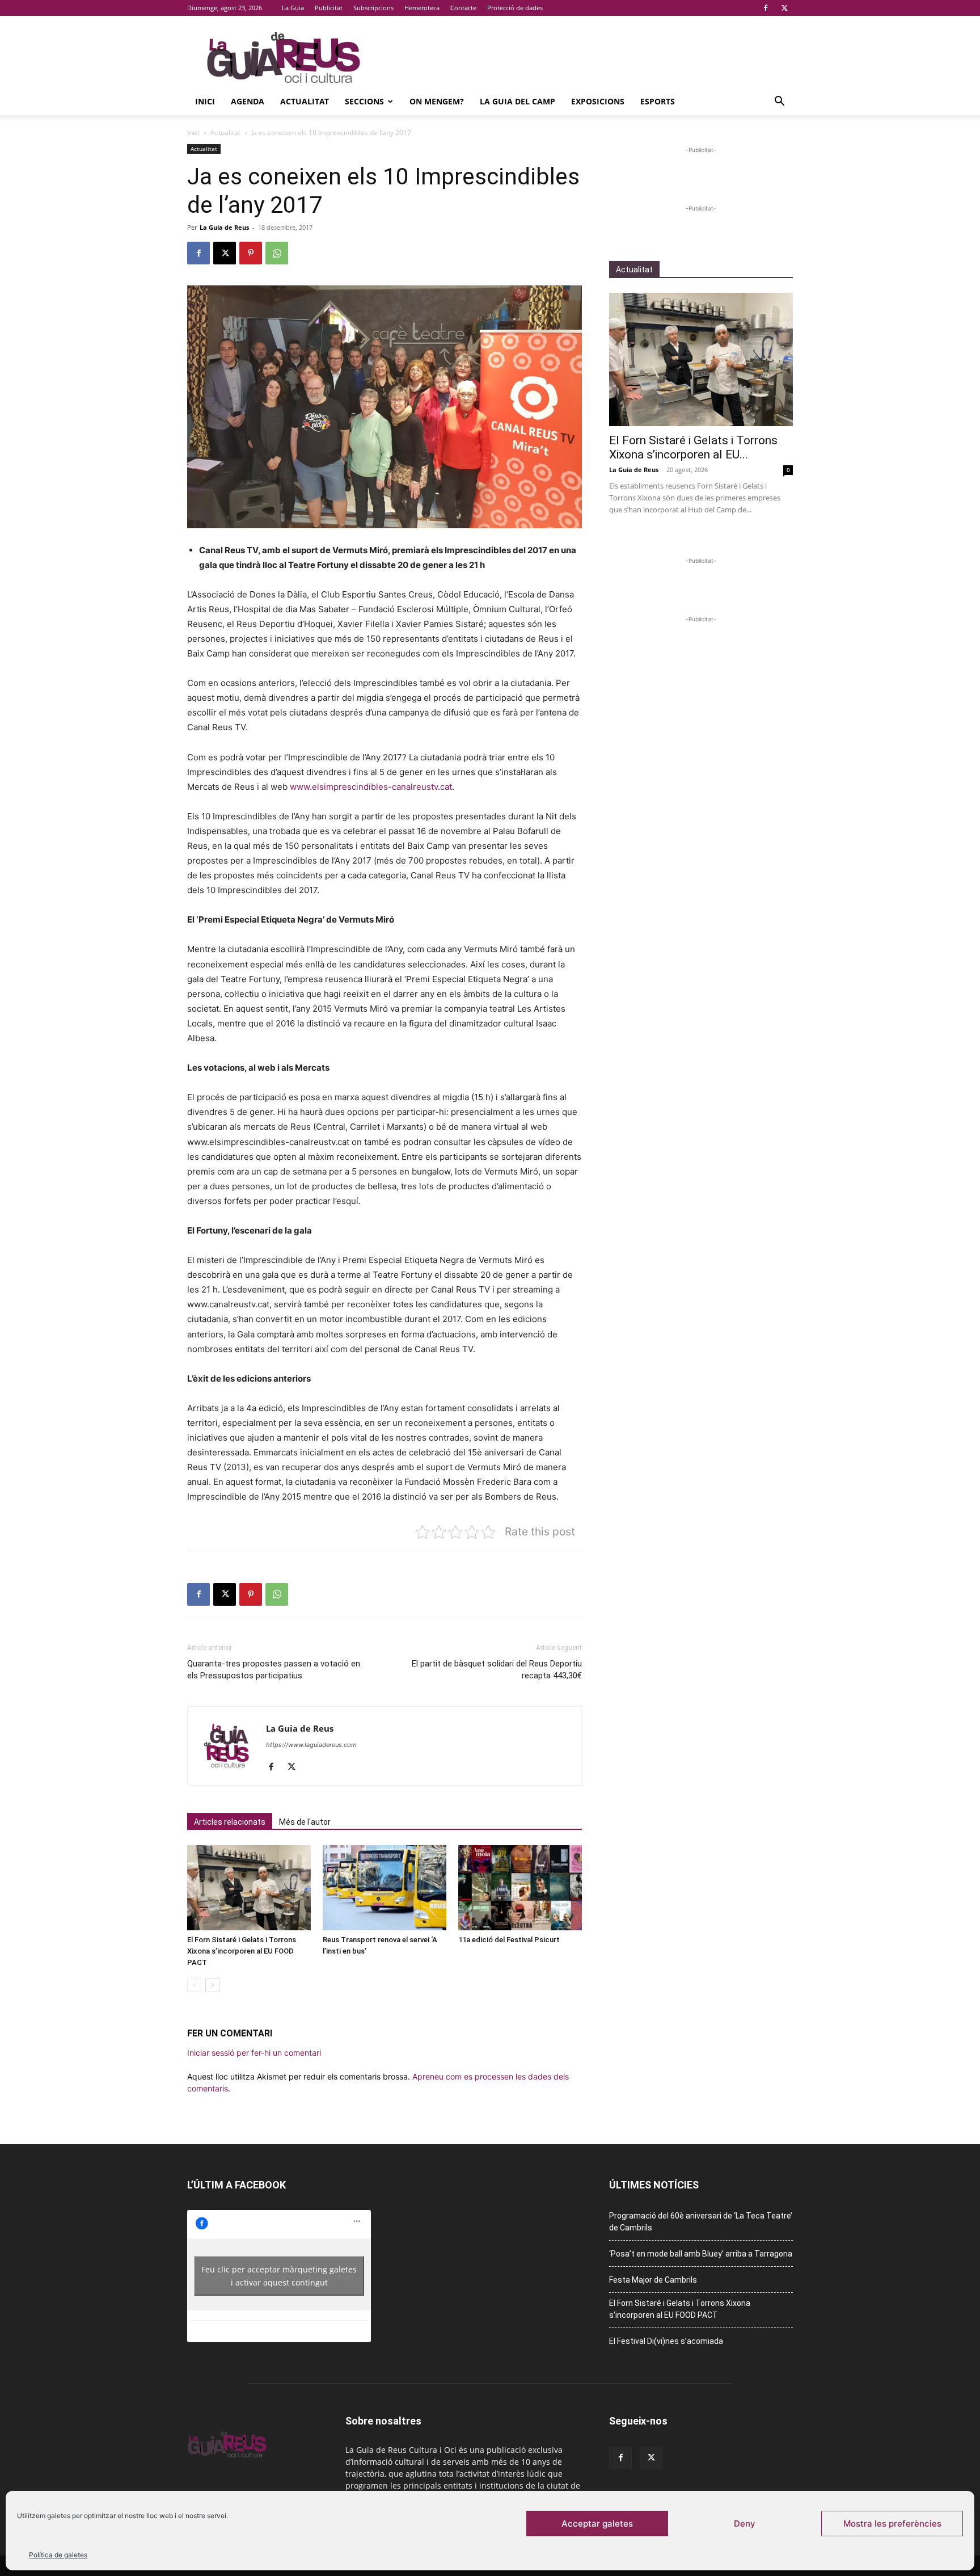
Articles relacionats (230, 1822)
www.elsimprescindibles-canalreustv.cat (371, 787)
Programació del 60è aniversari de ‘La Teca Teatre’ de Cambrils (701, 2222)
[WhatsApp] (277, 253)
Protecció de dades (515, 8)
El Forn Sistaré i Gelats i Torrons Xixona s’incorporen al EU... (693, 447)
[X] (784, 8)
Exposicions (598, 101)
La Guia (293, 8)
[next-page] (212, 1985)
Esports (658, 101)
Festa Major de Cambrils (653, 2280)
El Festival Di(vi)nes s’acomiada (666, 2341)
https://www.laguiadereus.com (311, 1745)
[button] (779, 102)
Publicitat (329, 8)
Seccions (364, 101)
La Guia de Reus (224, 227)
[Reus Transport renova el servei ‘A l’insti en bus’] (385, 1888)
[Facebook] (766, 8)
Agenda (248, 101)
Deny (745, 2524)
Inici (205, 101)
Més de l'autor (305, 1822)
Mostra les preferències (892, 2524)
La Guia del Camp (518, 101)
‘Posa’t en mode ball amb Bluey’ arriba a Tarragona (701, 2254)
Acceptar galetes (597, 2524)
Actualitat (305, 101)
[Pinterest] (251, 253)
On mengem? (437, 101)
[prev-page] (194, 1985)
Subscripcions (373, 8)
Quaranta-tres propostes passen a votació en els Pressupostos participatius (274, 1670)
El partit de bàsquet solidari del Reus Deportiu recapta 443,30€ (497, 1670)
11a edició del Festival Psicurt (509, 1940)
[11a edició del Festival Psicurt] (520, 1888)
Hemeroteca (422, 8)
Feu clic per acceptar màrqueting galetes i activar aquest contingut (279, 2276)
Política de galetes (58, 2555)
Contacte (463, 8)
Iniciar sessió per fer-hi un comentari (254, 2053)
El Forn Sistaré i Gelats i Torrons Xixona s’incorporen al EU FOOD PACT (242, 1951)
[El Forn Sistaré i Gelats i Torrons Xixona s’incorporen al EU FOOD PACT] (249, 1888)
